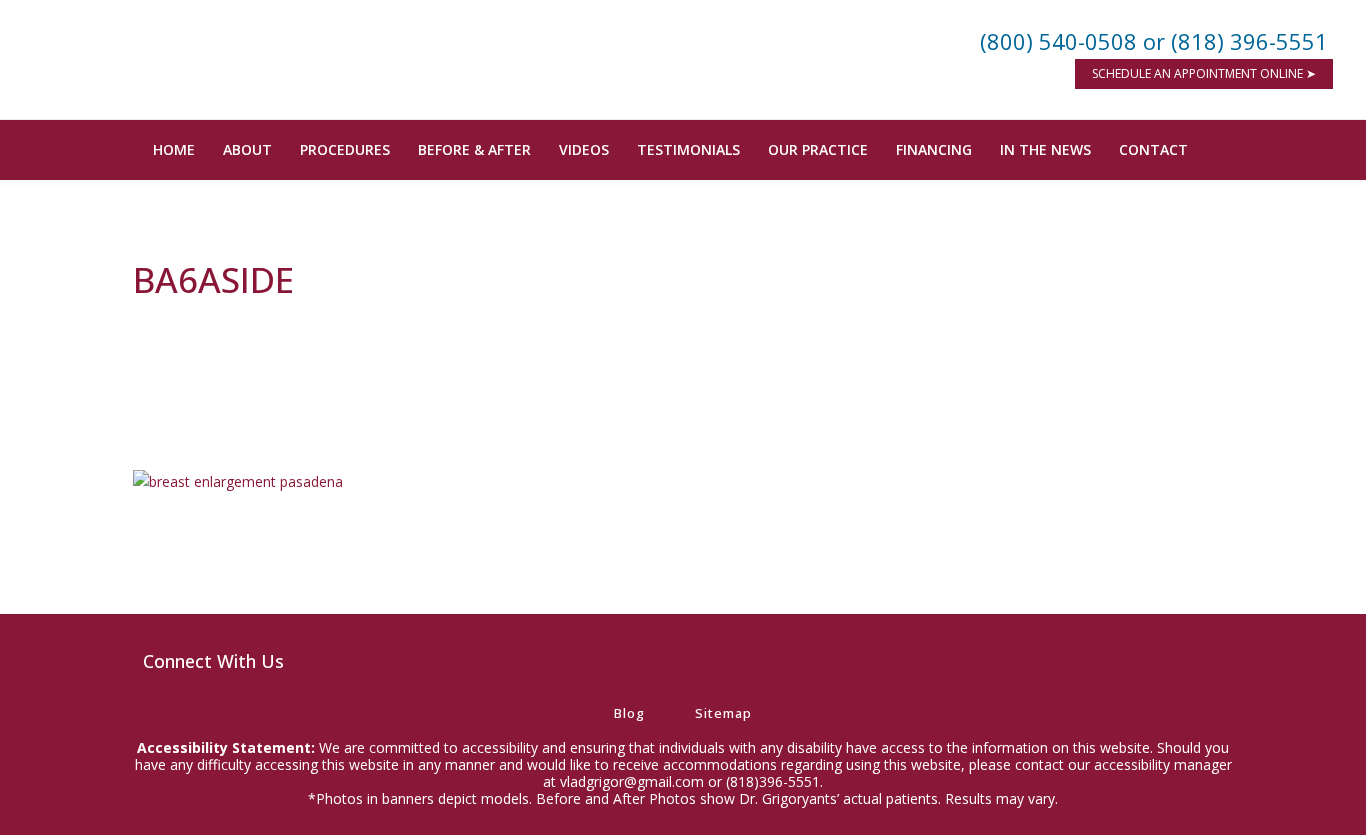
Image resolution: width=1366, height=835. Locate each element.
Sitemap (723, 713)
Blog (629, 713)
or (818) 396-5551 (1235, 41)
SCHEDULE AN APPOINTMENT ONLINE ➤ (1204, 73)
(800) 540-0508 (1058, 41)
